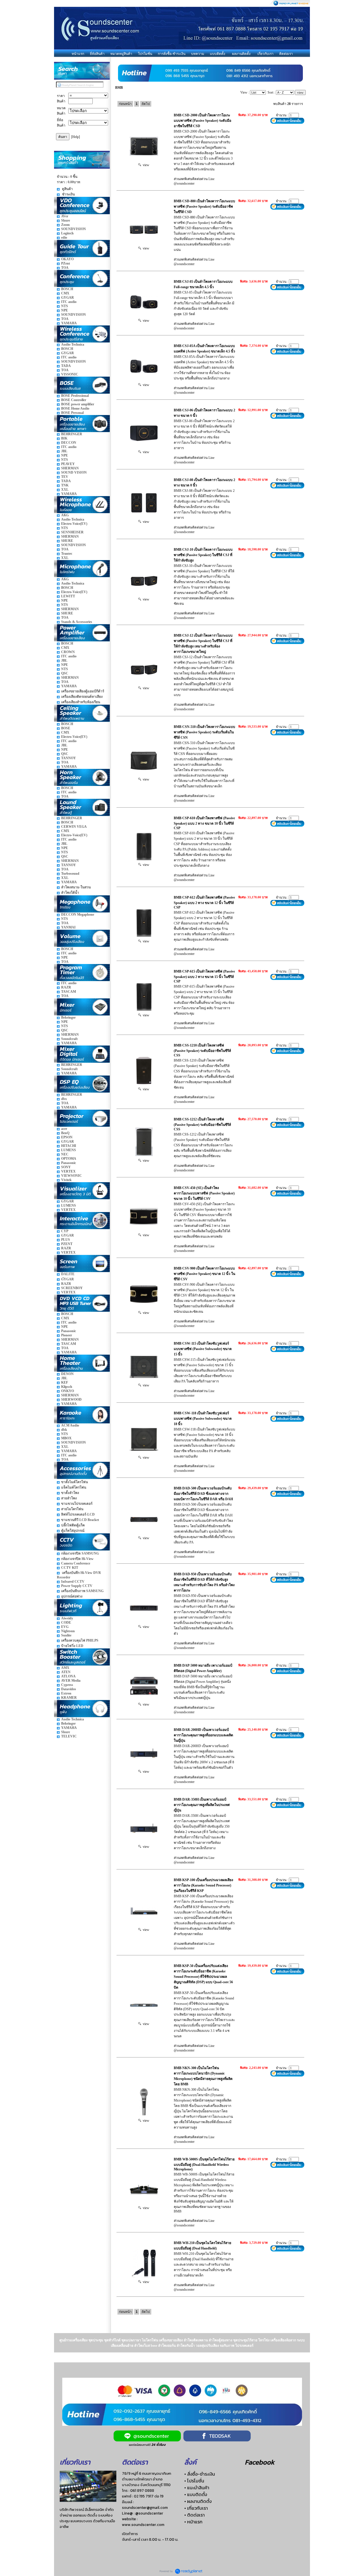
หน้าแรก (78, 54)
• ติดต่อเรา (195, 2515)
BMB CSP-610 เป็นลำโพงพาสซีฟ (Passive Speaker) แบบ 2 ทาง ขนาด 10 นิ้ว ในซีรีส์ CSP (204, 823)
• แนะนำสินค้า (197, 2488)
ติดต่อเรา (286, 54)
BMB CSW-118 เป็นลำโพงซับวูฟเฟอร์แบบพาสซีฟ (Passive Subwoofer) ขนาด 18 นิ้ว (203, 1419)
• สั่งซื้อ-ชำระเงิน (200, 2474)
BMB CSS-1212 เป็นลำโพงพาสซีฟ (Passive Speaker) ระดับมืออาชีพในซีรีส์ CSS (202, 1124)
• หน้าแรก (193, 2522)
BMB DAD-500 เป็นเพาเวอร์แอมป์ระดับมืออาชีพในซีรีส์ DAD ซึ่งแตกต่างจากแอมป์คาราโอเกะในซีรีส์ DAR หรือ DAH (203, 1494)
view (145, 165)
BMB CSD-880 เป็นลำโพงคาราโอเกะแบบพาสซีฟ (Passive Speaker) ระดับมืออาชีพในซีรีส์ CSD (204, 207)
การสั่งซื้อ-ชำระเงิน (172, 54)
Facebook (260, 2462)
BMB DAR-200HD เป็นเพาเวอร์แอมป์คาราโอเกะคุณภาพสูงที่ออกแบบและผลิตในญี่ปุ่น (203, 1735)
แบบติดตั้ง (218, 54)
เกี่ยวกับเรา (265, 54)
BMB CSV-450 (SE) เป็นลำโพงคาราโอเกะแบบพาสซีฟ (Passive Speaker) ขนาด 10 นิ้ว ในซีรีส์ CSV (204, 1193)
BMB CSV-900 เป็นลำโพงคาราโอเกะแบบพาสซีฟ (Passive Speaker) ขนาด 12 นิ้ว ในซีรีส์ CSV (204, 1274)
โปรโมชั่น (145, 54)
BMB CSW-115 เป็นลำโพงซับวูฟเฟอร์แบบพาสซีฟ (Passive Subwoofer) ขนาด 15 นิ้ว (203, 1349)
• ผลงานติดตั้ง (198, 2501)
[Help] (76, 137)
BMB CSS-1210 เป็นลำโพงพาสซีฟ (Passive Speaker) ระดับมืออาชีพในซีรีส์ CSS (202, 1050)
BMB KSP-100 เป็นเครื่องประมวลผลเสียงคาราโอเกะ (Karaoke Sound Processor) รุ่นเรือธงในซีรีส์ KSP (203, 1885)
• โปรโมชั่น (194, 2481)
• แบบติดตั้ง (196, 2494)
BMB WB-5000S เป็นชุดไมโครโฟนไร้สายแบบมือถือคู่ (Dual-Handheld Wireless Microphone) (204, 2164)
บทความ (198, 54)
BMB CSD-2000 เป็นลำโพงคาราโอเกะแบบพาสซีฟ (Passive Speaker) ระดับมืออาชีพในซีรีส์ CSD (202, 121)
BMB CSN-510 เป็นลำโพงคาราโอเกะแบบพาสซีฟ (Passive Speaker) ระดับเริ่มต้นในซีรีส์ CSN (204, 732)
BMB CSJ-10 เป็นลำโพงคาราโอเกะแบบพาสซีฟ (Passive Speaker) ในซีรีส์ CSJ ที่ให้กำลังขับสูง (203, 555)
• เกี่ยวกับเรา (196, 2508)
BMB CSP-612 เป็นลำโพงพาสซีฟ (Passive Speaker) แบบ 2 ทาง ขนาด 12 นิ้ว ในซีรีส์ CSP (204, 902)
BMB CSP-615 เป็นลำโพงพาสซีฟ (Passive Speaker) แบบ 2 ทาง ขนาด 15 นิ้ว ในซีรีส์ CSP (204, 976)
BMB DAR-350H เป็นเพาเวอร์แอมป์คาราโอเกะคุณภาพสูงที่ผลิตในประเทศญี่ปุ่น (202, 1805)
